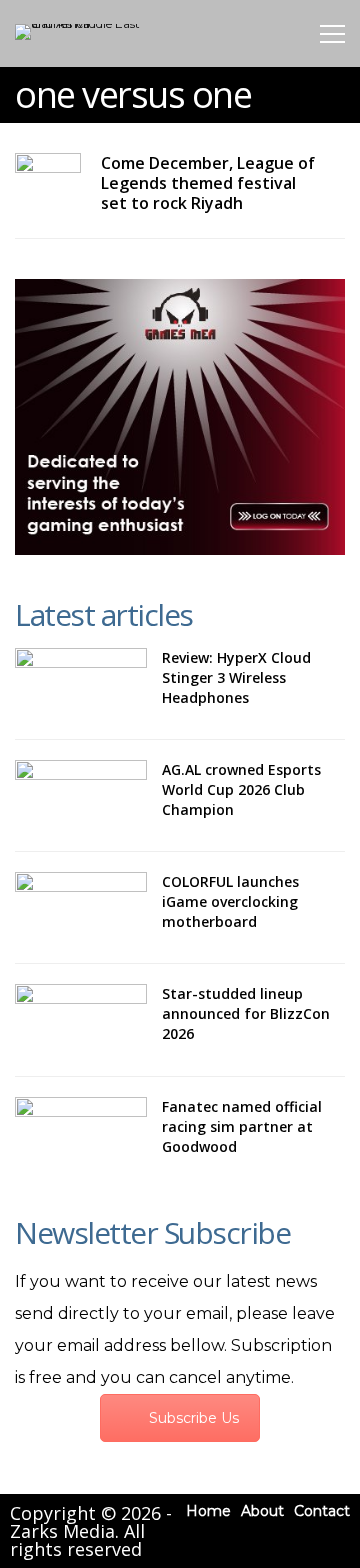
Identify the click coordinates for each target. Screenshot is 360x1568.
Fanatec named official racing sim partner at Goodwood (242, 1126)
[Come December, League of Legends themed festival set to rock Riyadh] (48, 171)
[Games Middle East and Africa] (81, 23)
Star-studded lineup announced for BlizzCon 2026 (246, 1013)
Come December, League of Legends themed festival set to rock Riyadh (208, 183)
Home (208, 1511)
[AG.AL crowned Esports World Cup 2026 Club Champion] (81, 795)
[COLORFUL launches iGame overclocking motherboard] (81, 907)
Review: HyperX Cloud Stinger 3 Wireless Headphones (236, 677)
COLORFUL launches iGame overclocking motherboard (230, 901)
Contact (322, 1511)
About (262, 1511)
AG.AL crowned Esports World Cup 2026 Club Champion (241, 789)
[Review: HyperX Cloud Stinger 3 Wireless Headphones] (81, 683)
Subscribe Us (194, 1418)
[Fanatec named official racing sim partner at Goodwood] (81, 1132)
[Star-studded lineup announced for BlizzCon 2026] (81, 1019)
